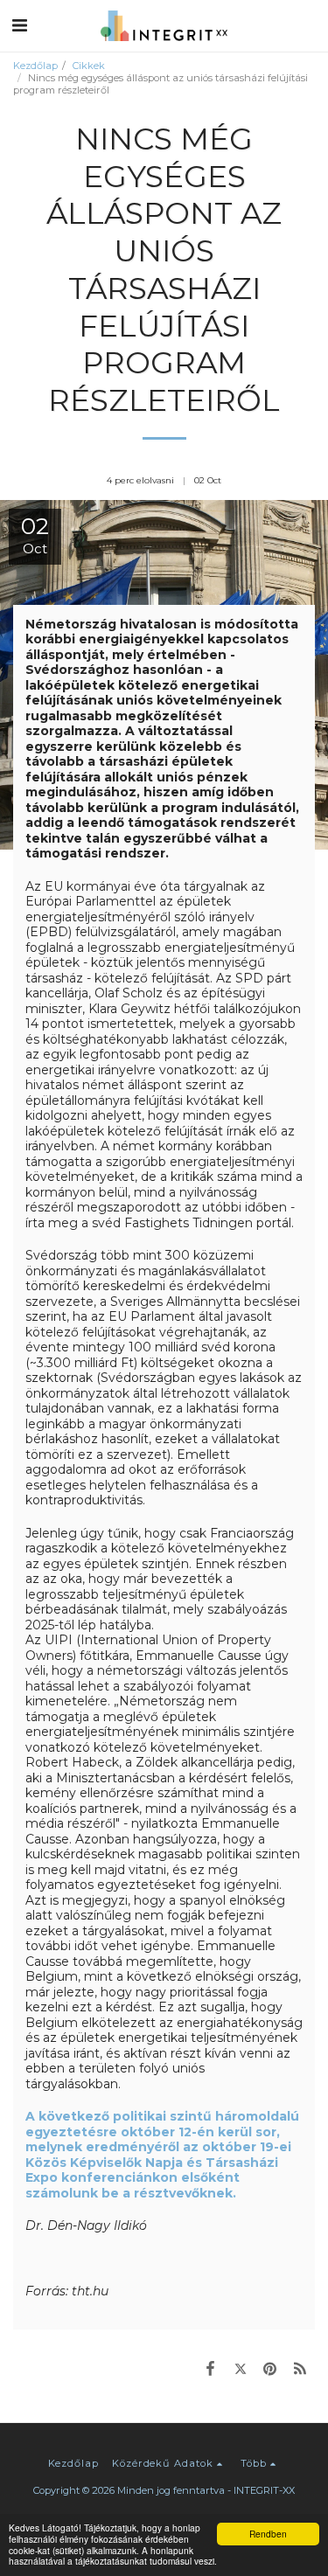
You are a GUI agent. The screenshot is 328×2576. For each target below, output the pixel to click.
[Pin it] (270, 2368)
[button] (19, 25)
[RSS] (300, 2368)
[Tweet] (240, 2368)
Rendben (268, 2534)
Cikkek (89, 66)
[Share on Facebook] (210, 2368)
